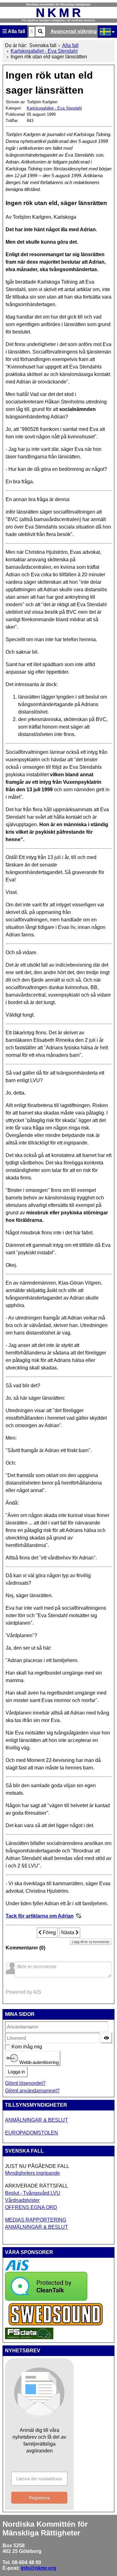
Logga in (16, 2072)
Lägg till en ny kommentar (91, 1942)
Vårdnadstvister (22, 2200)
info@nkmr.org (39, 2568)
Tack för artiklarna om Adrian (40, 1916)
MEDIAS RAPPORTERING (36, 2220)
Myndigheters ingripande (32, 2173)
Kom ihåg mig (15, 2047)
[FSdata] (29, 2337)
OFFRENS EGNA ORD (31, 2207)
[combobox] (32, 32)
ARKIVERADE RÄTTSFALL (37, 2186)
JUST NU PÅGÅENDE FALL (37, 2166)
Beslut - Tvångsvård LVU (33, 2193)
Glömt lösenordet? (25, 2083)
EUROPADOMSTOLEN (32, 2133)
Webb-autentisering (38, 2062)
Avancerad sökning (74, 31)
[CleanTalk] (46, 2299)
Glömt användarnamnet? (32, 2091)
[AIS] (17, 2269)
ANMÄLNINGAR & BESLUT (37, 2120)
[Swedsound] (56, 2325)
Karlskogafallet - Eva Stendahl (54, 108)
